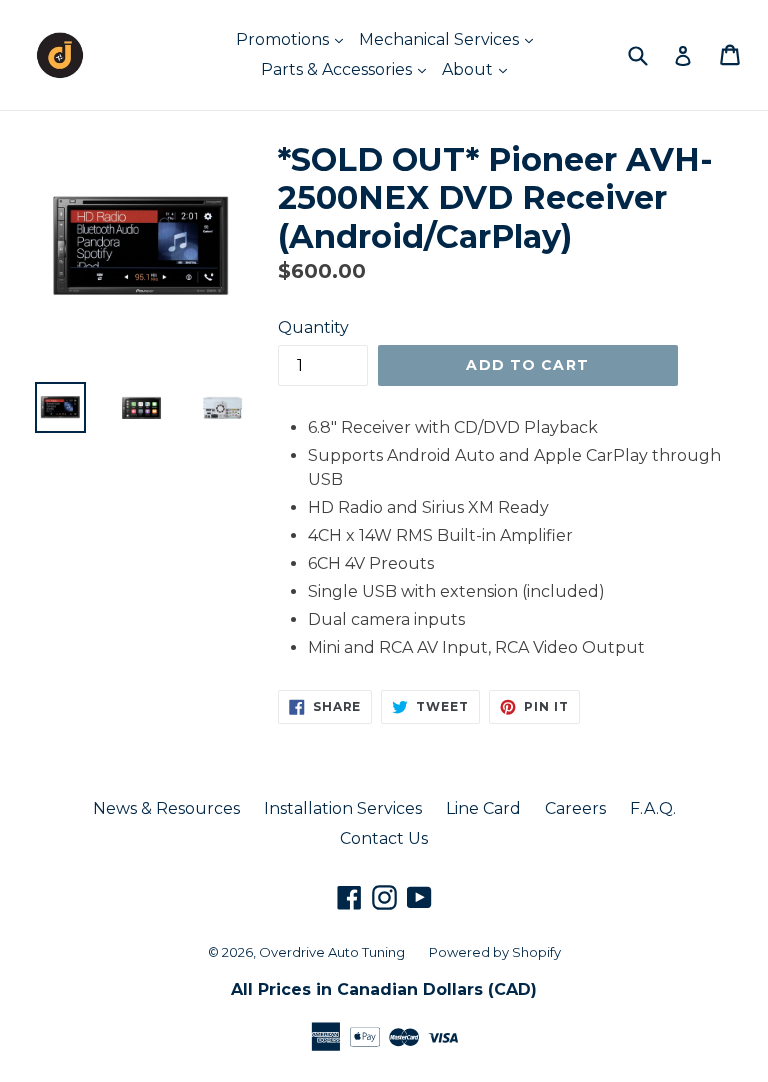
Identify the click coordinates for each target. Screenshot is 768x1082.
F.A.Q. (653, 808)
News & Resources (166, 808)
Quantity (313, 327)
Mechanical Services (441, 39)
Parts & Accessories (338, 69)
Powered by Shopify (495, 952)
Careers (575, 808)
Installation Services (343, 808)
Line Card (483, 808)
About (469, 69)
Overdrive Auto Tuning (332, 952)
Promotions (284, 39)
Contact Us (384, 838)
